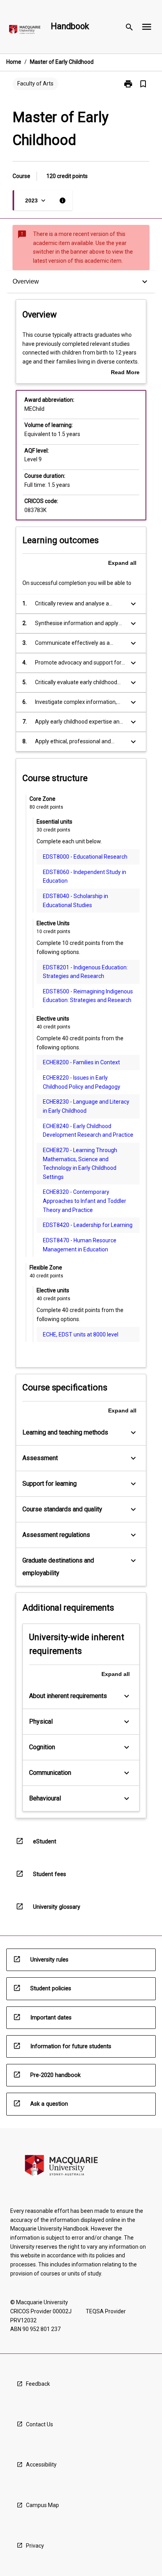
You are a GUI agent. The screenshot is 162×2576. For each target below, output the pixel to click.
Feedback (38, 2384)
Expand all (122, 563)
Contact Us (40, 2424)
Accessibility (41, 2465)
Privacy (35, 2546)
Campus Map (42, 2505)
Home (14, 62)
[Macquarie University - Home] (25, 31)
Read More (125, 373)
